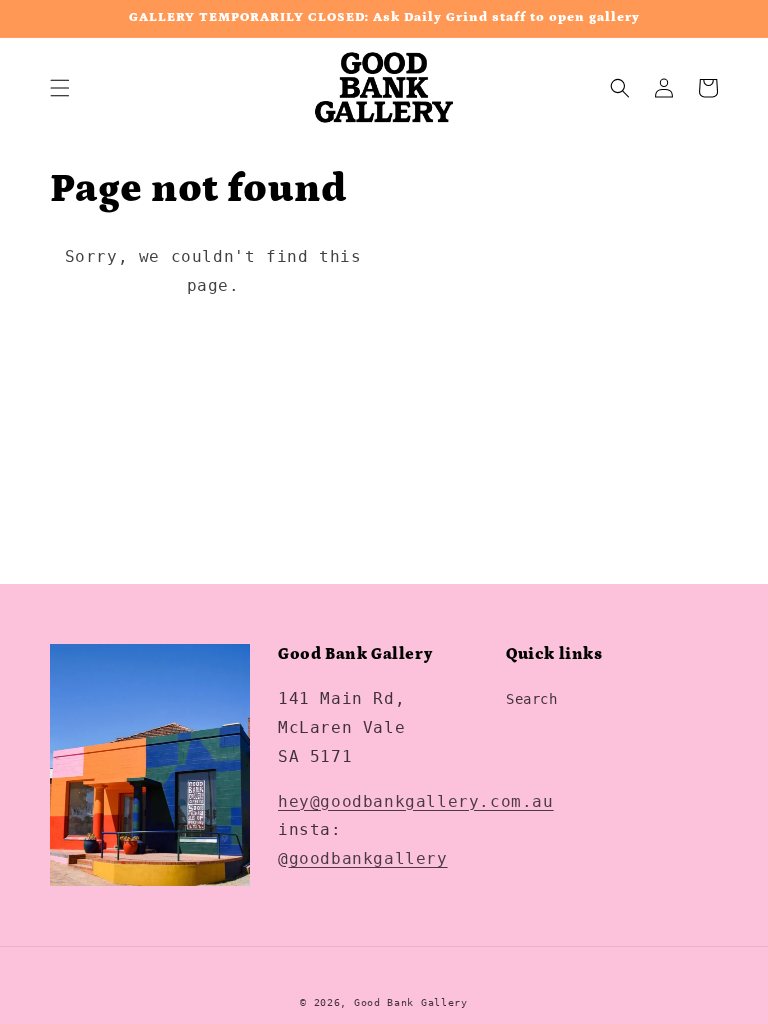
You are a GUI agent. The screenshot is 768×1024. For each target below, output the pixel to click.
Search (532, 699)
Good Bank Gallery (411, 1002)
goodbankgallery (368, 858)
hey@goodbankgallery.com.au (416, 801)
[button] (60, 88)
